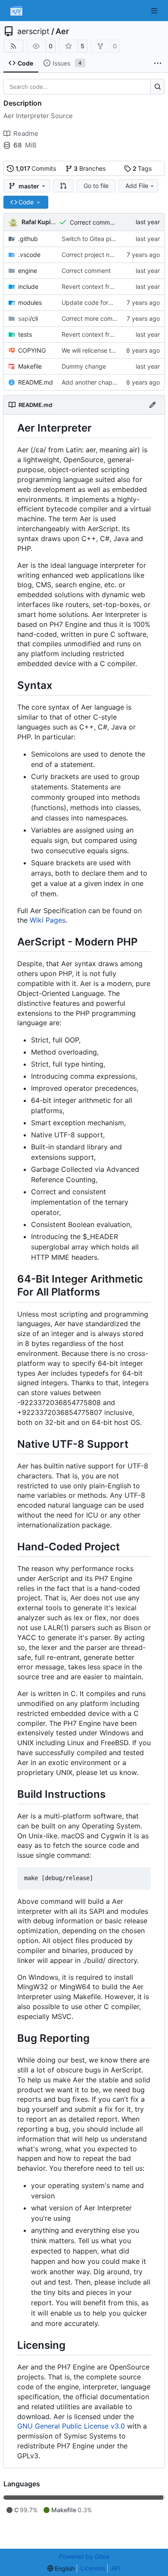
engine (28, 271)
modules (30, 302)
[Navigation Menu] (155, 11)
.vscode (29, 255)
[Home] (16, 11)
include (28, 286)
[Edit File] (152, 405)
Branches (90, 168)
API (116, 2568)
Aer (62, 31)
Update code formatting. (96, 302)
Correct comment (94, 222)
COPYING (32, 350)
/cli (28, 318)
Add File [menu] (137, 186)
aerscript (33, 31)
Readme (26, 133)
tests (25, 334)
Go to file (96, 186)
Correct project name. (92, 255)
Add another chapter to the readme (112, 382)
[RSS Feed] (13, 46)
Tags (142, 168)
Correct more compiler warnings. (107, 318)
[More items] (158, 63)
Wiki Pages (48, 920)
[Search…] (157, 87)
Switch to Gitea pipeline (95, 239)
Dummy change (84, 366)
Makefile (30, 366)
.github (28, 239)
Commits (36, 168)
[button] (63, 186)
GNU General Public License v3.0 (71, 2426)
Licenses (93, 2568)
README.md (36, 382)
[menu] (61, 2568)
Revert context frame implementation (114, 286)
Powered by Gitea (84, 2556)
